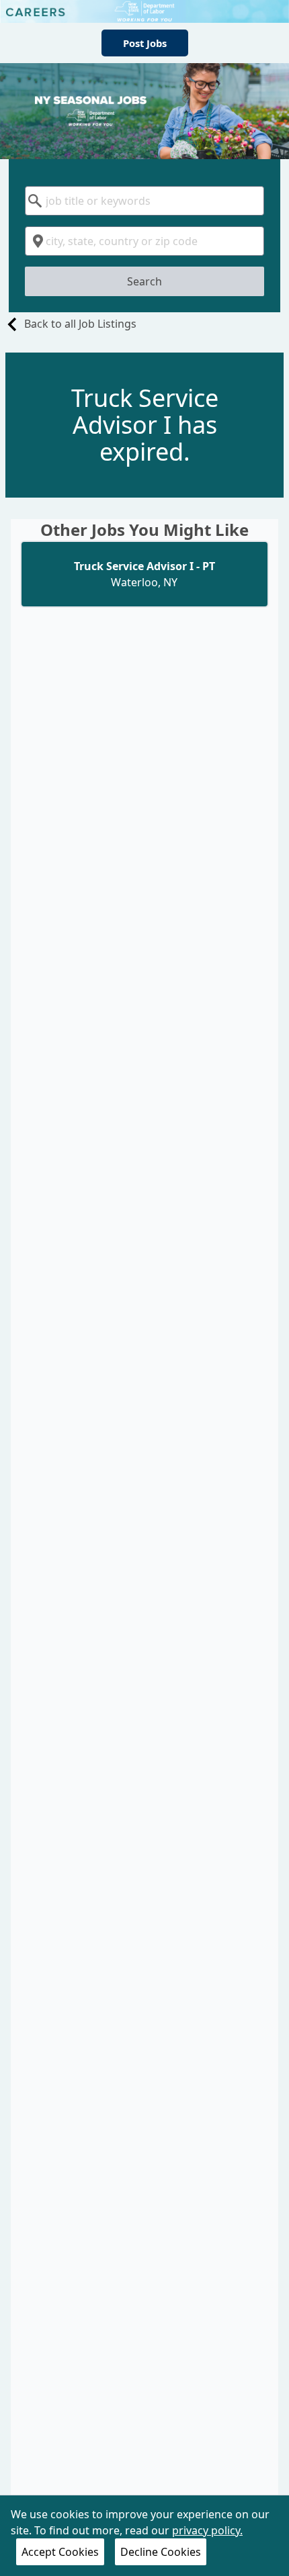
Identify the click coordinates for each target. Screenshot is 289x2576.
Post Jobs (145, 43)
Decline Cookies (161, 2552)
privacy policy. (207, 2530)
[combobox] (144, 201)
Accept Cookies (60, 2552)
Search (144, 281)
